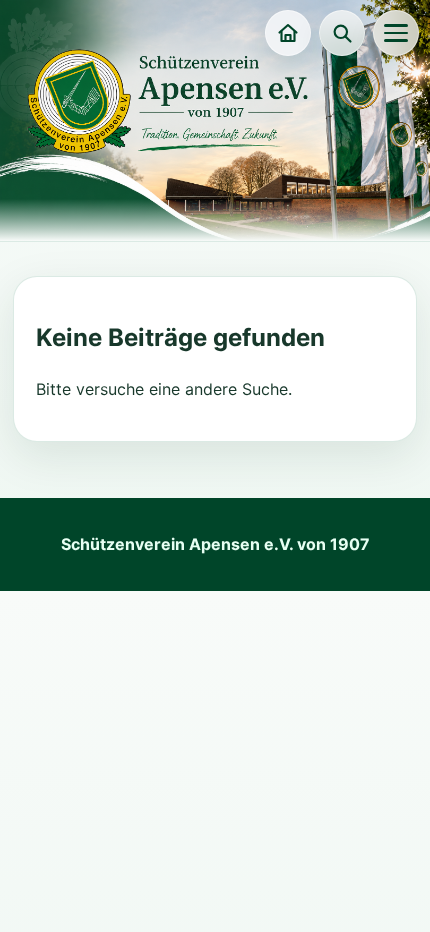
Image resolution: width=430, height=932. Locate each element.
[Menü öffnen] (396, 33)
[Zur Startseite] (288, 33)
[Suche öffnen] (342, 33)
